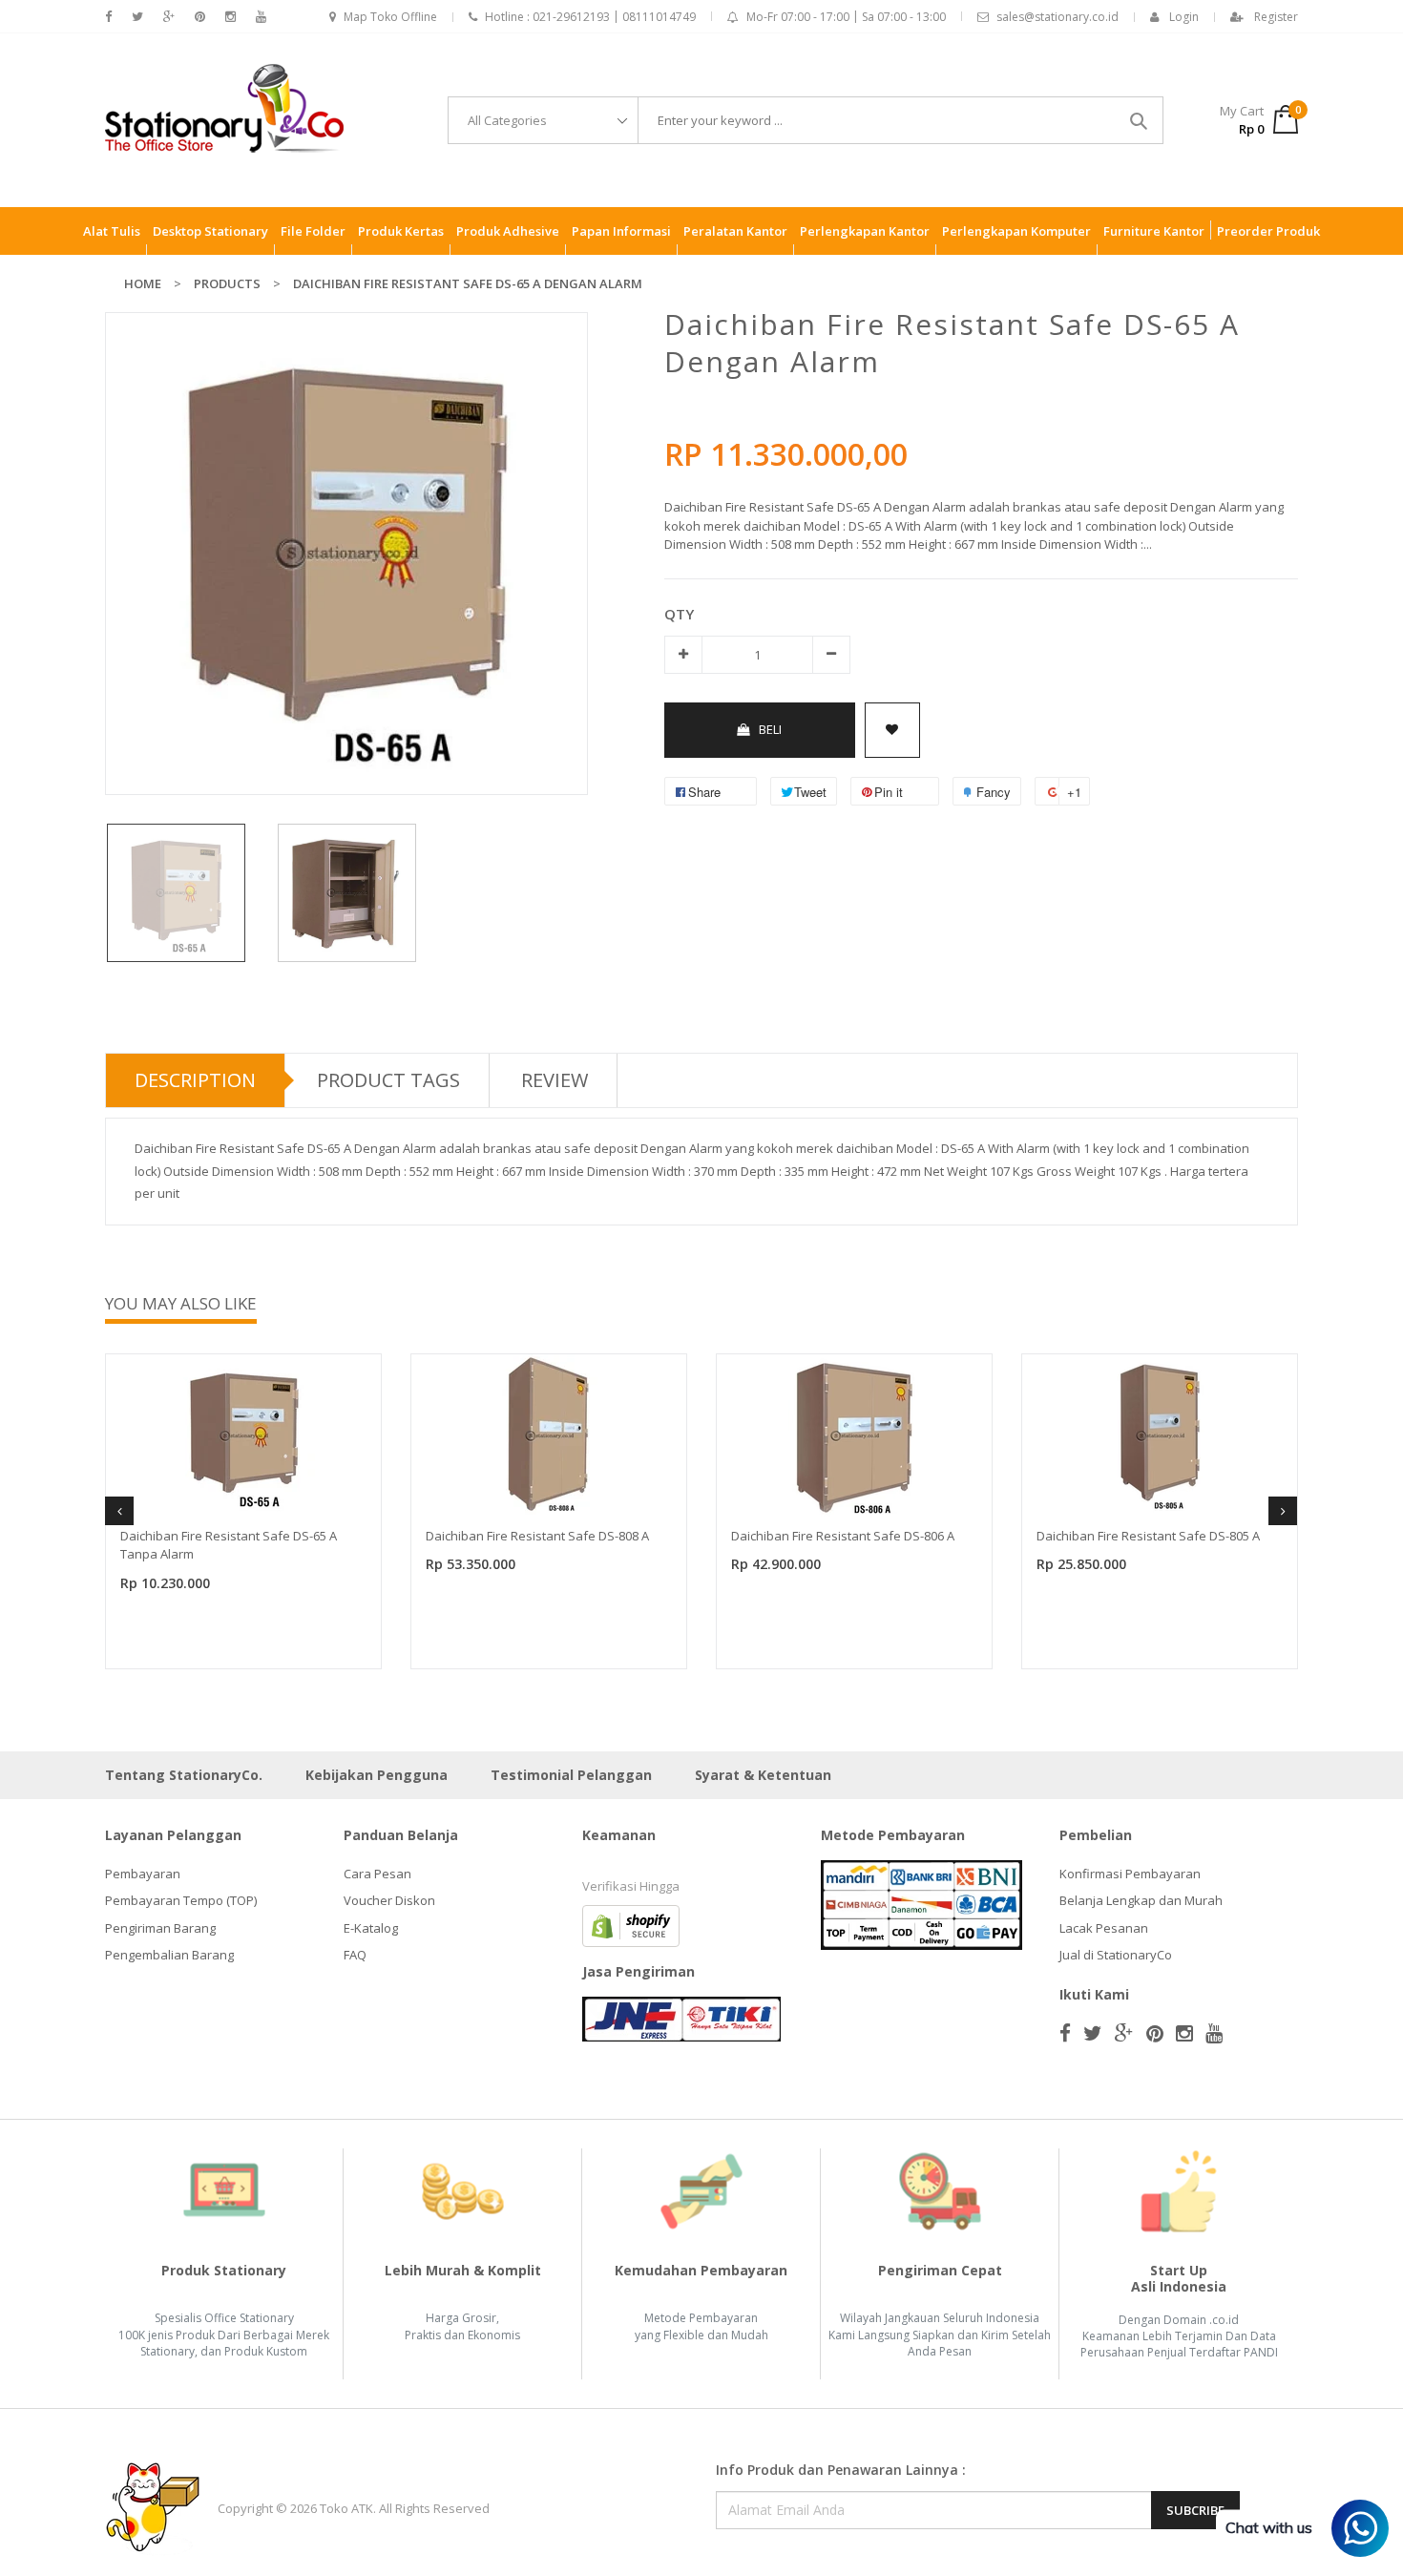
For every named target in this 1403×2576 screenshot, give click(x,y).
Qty (679, 614)
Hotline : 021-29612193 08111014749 (590, 17)
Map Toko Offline (390, 17)
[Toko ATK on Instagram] (230, 17)
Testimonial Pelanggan (571, 1775)
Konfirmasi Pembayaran (1130, 1874)
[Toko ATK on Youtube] (261, 17)
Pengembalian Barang (169, 1955)
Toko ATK (346, 2508)
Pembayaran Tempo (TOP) (181, 1900)
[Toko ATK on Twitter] (137, 17)
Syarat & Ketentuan (763, 1775)
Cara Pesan (377, 1874)
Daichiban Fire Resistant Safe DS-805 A (1148, 1536)
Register (1276, 17)
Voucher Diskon (389, 1900)
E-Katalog (371, 1928)
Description (195, 1080)
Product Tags (388, 1080)
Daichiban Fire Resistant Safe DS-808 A (537, 1536)
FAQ (355, 1955)
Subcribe (1195, 2510)
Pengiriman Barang (160, 1928)
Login (1184, 17)
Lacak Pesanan (1104, 1928)
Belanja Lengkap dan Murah (1141, 1900)
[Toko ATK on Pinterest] (200, 17)
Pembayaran (143, 1874)
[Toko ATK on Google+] (169, 17)
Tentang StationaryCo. (184, 1775)
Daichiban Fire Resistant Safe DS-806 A (843, 1536)
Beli (770, 729)
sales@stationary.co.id (1057, 17)
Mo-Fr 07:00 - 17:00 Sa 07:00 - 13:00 (846, 17)
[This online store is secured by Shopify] (631, 1924)
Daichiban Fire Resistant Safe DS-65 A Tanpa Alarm (229, 1545)
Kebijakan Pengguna (377, 1775)
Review (555, 1080)
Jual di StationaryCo (1116, 1955)
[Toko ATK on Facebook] (108, 17)
